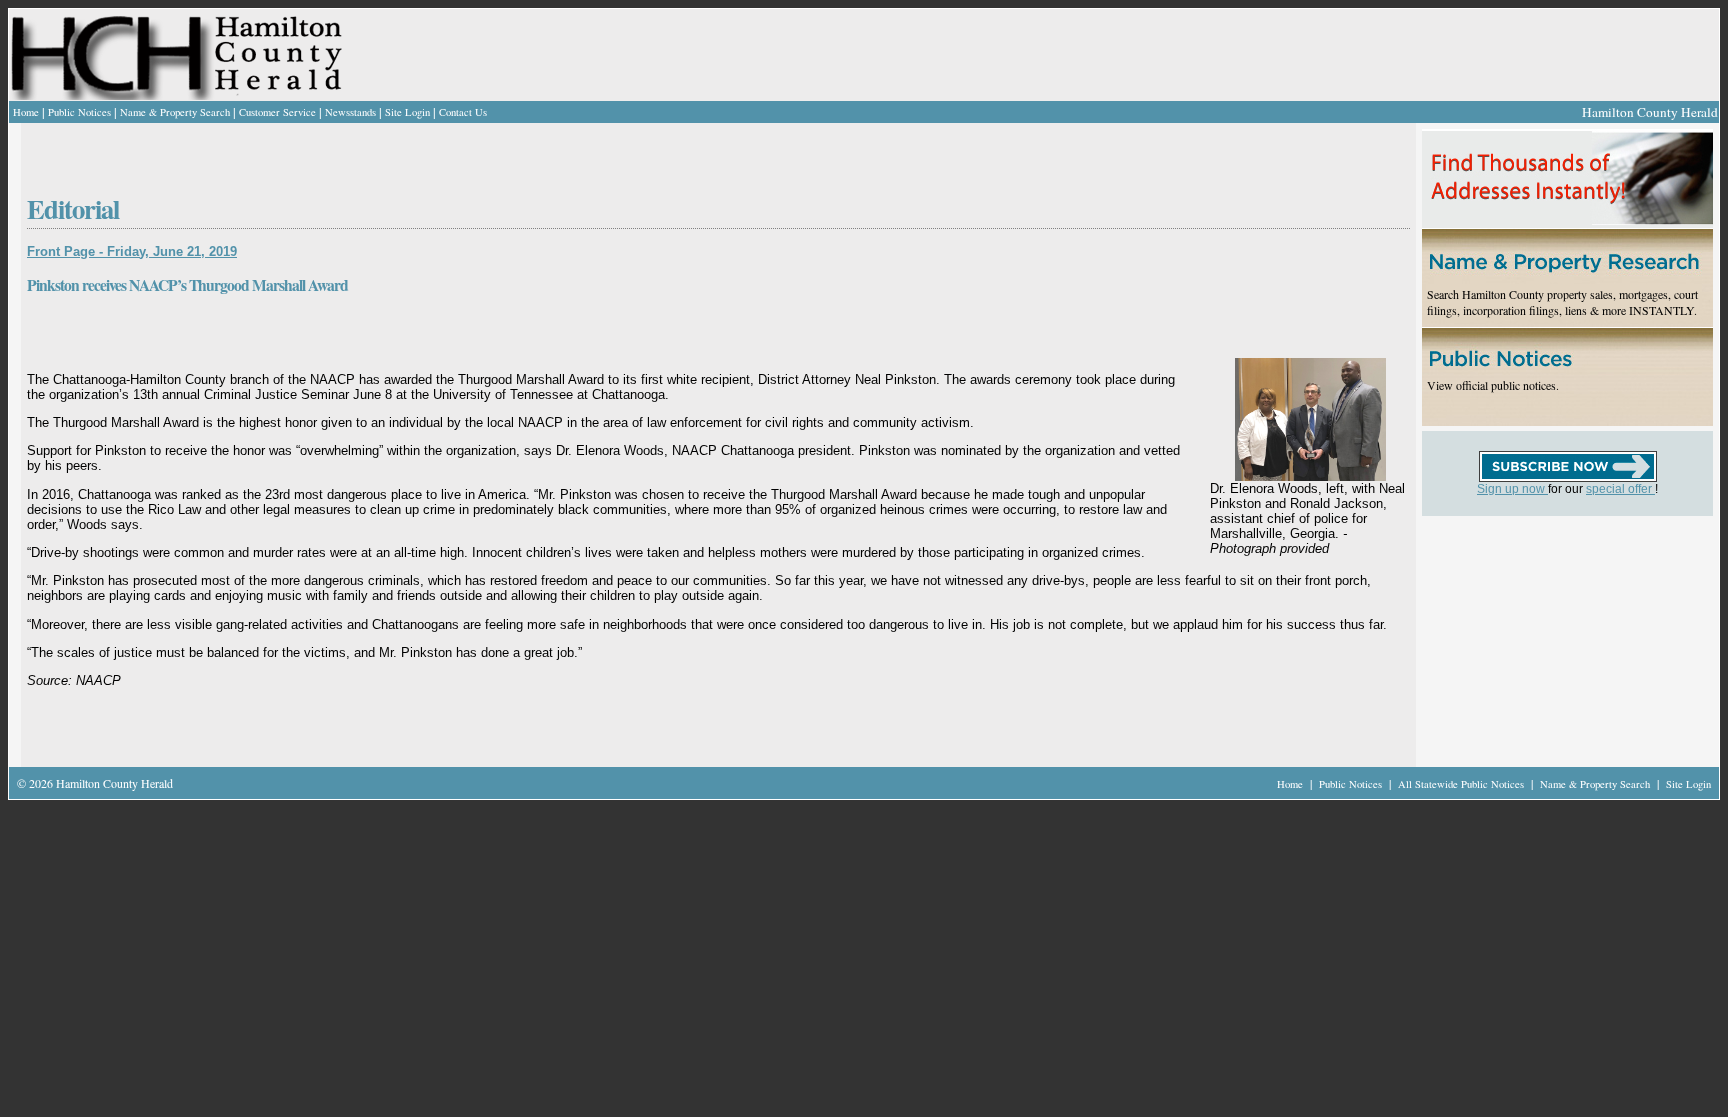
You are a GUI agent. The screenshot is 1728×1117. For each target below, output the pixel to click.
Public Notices (79, 112)
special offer (1620, 489)
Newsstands (350, 112)
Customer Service (277, 112)
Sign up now (1512, 489)
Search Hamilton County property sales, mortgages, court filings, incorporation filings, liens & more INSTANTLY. (1562, 302)
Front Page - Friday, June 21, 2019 (132, 251)
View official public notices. (1493, 385)
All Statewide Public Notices (1462, 784)
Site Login (407, 112)
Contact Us (463, 112)
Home (26, 112)
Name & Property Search (175, 112)
